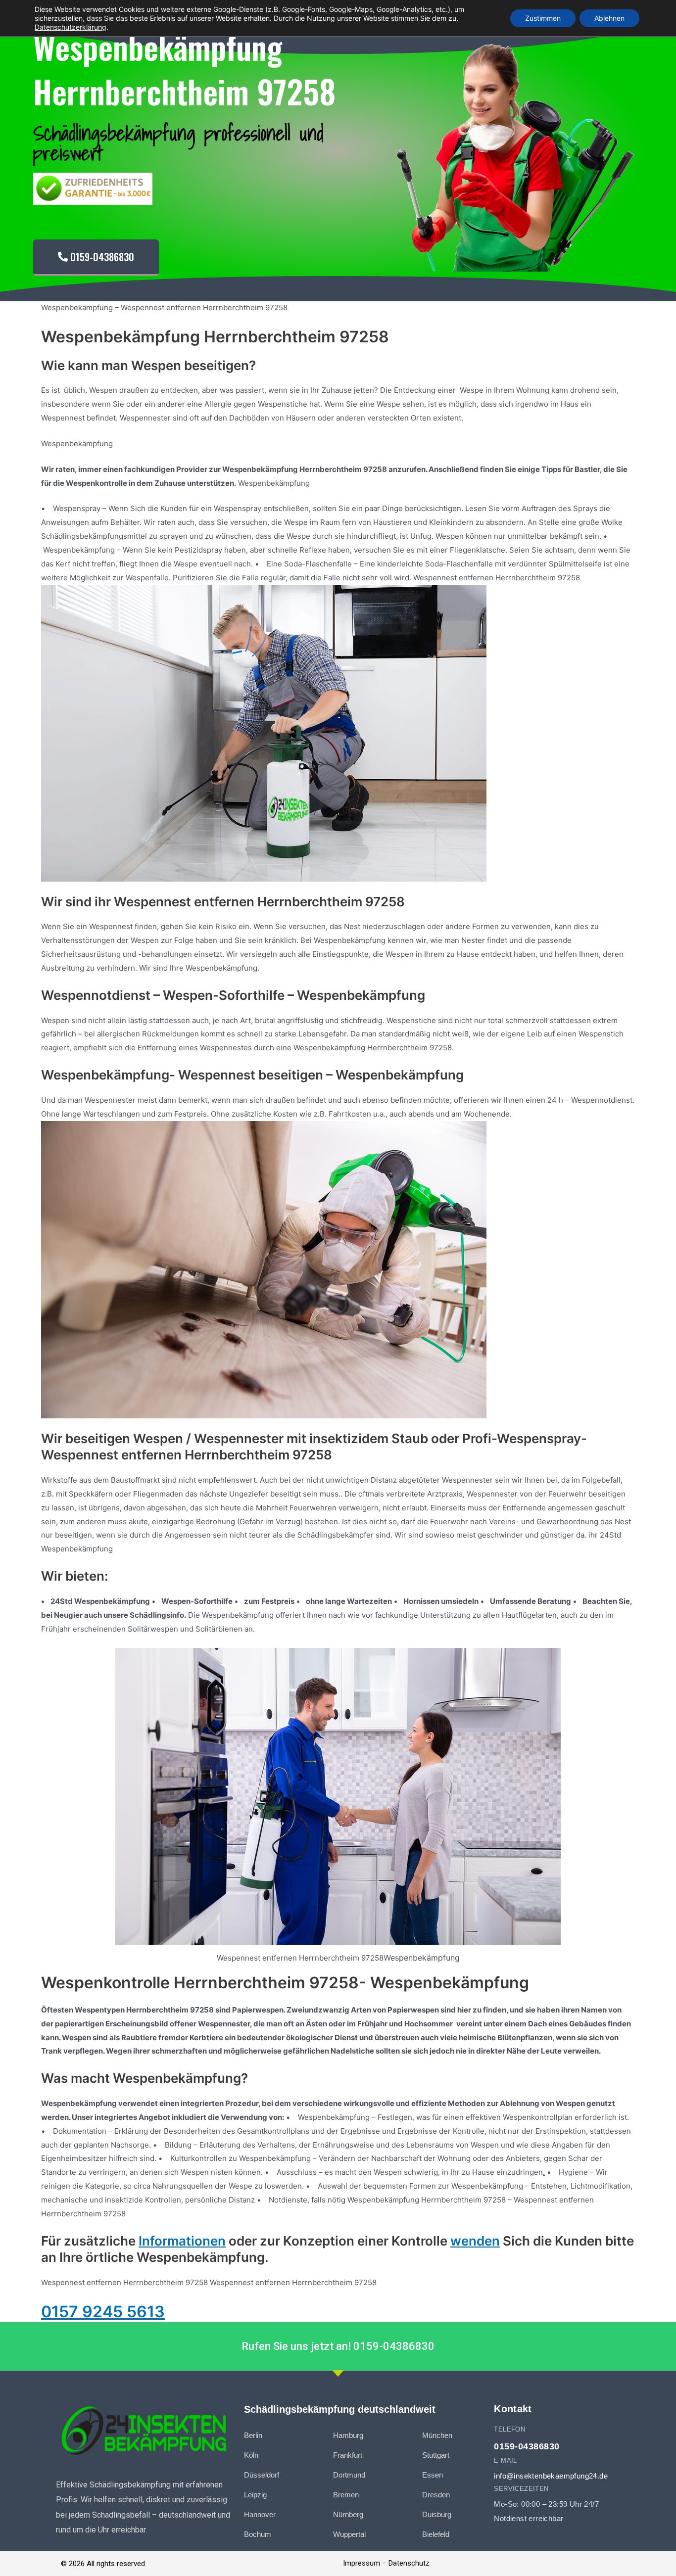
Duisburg (437, 2514)
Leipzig (255, 2495)
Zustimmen (543, 18)
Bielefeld (436, 2534)
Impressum (362, 2563)
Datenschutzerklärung (71, 27)
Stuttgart (436, 2455)
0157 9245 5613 (103, 2312)
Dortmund (349, 2475)
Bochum (258, 2534)
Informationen (182, 2241)
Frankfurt (348, 2455)
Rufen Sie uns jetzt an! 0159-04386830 (338, 2346)
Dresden (436, 2495)
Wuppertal (349, 2534)
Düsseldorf (262, 2475)
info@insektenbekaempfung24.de (551, 2476)
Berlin (253, 2435)
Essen (433, 2475)
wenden (475, 2241)
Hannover (260, 2514)
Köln (251, 2455)
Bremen (346, 2495)
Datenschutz (409, 2563)
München (437, 2435)
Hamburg (348, 2435)
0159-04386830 (527, 2446)
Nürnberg (348, 2514)
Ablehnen (609, 18)
